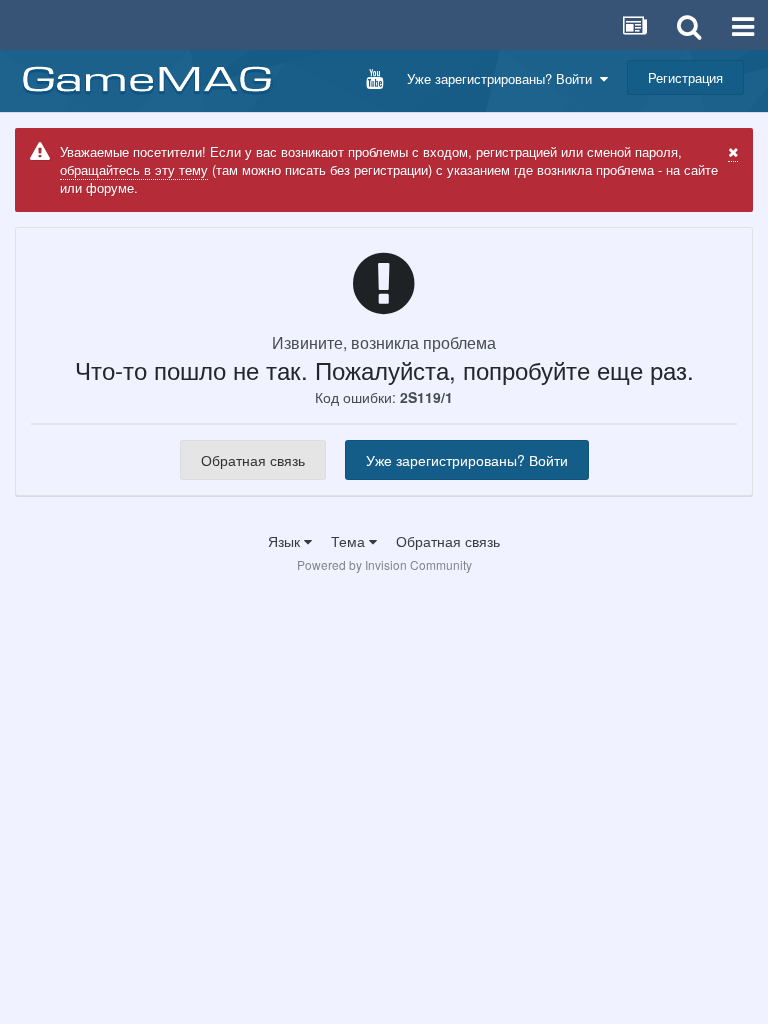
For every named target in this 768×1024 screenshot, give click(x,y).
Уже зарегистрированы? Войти (503, 78)
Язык (286, 541)
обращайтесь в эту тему (134, 169)
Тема (350, 541)
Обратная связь (253, 460)
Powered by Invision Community (384, 564)
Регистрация (685, 77)
